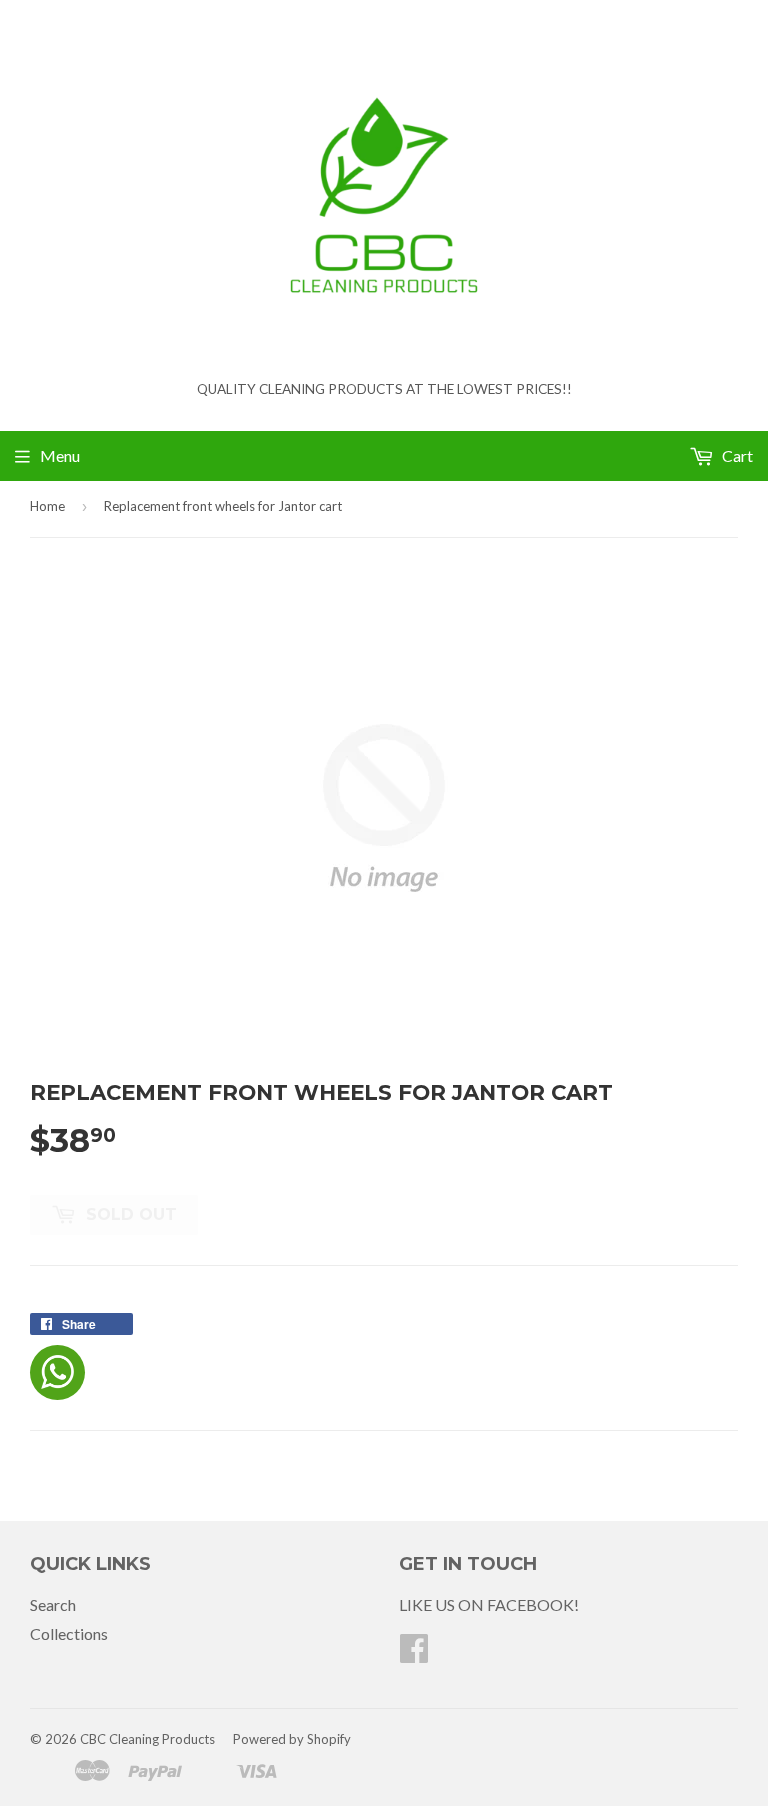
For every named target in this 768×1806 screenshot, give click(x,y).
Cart (736, 455)
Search (53, 1604)
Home (47, 506)
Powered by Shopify (292, 1739)
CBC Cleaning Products (147, 1739)
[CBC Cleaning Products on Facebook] (414, 1653)
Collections (69, 1633)
